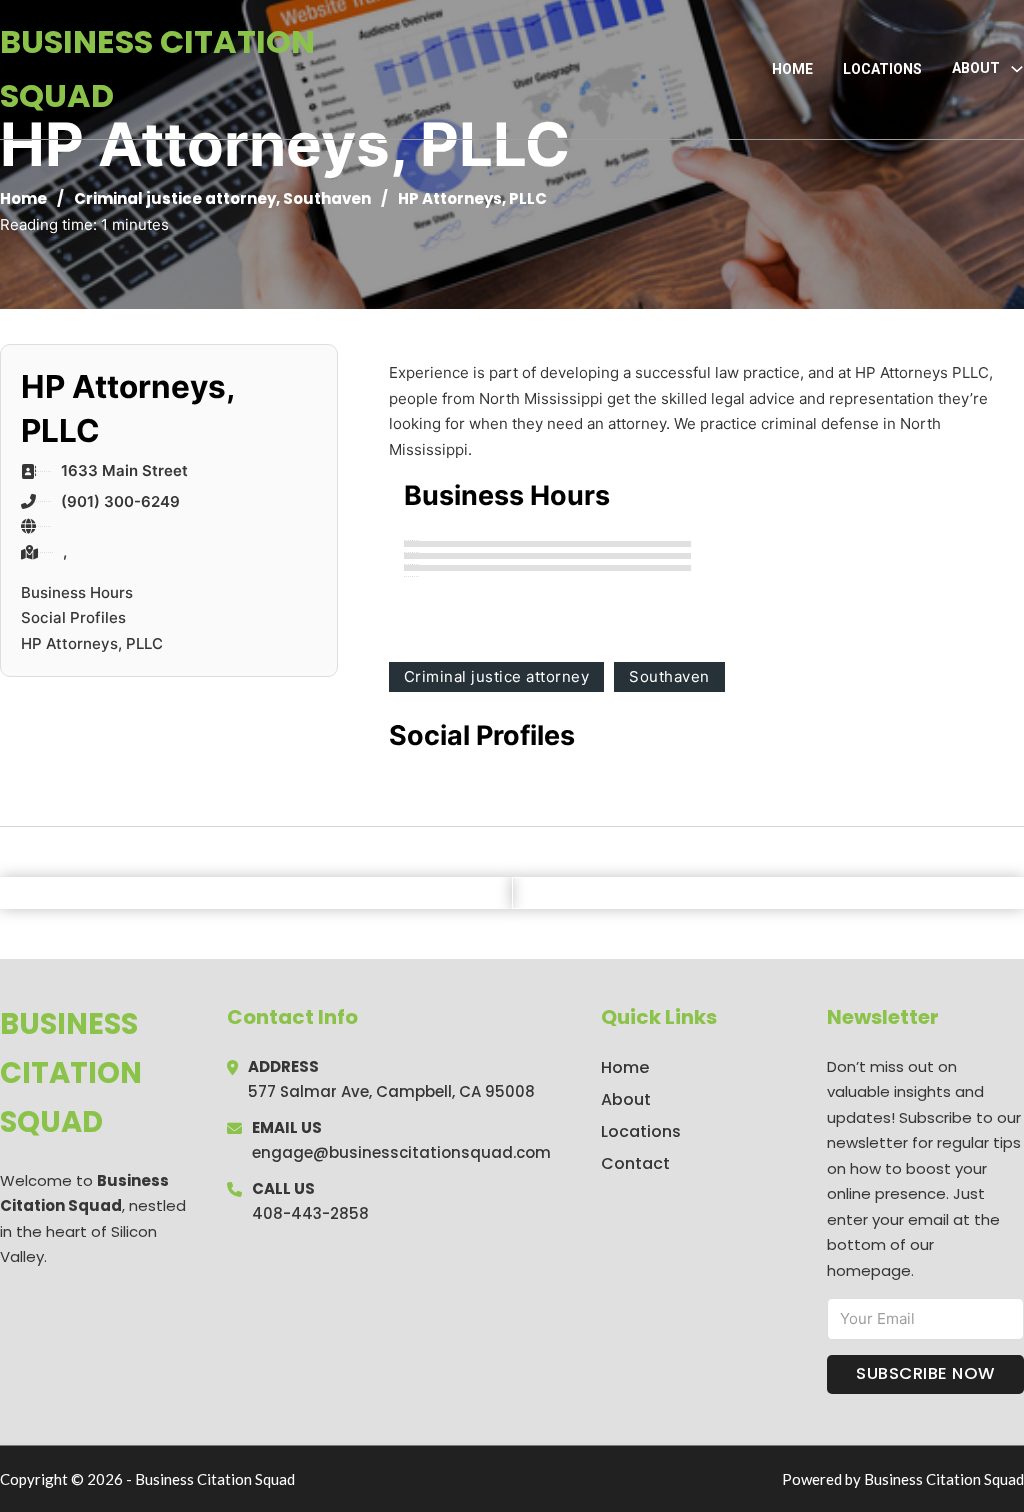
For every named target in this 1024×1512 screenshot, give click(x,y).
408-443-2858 (310, 1213)
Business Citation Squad (157, 68)
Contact (635, 1163)
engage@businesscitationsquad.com (401, 1152)
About (626, 1099)
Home (792, 69)
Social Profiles (73, 617)
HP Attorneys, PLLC (92, 643)
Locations (882, 69)
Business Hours (77, 592)
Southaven (327, 198)
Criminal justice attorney (175, 198)
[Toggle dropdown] (1017, 69)
